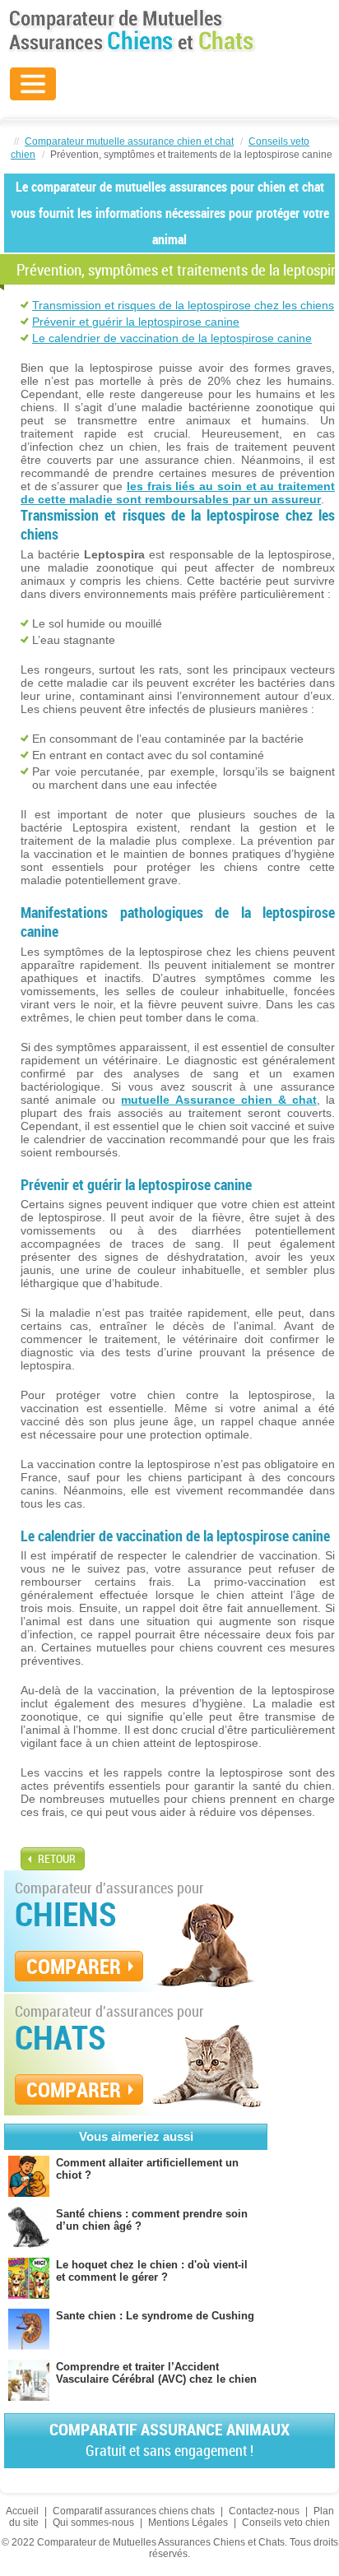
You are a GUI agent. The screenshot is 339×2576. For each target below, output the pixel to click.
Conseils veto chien (286, 2523)
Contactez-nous (264, 2511)
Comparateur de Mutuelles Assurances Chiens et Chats (132, 30)
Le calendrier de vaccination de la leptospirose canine (172, 338)
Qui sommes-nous (93, 2523)
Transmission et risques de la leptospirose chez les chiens (183, 305)
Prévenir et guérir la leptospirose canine (136, 322)
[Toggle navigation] (33, 84)
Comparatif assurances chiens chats (134, 2511)
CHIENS (66, 1914)
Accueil (22, 2511)
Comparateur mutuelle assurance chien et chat (129, 141)
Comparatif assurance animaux (169, 2439)
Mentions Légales (188, 2523)
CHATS (60, 2037)
